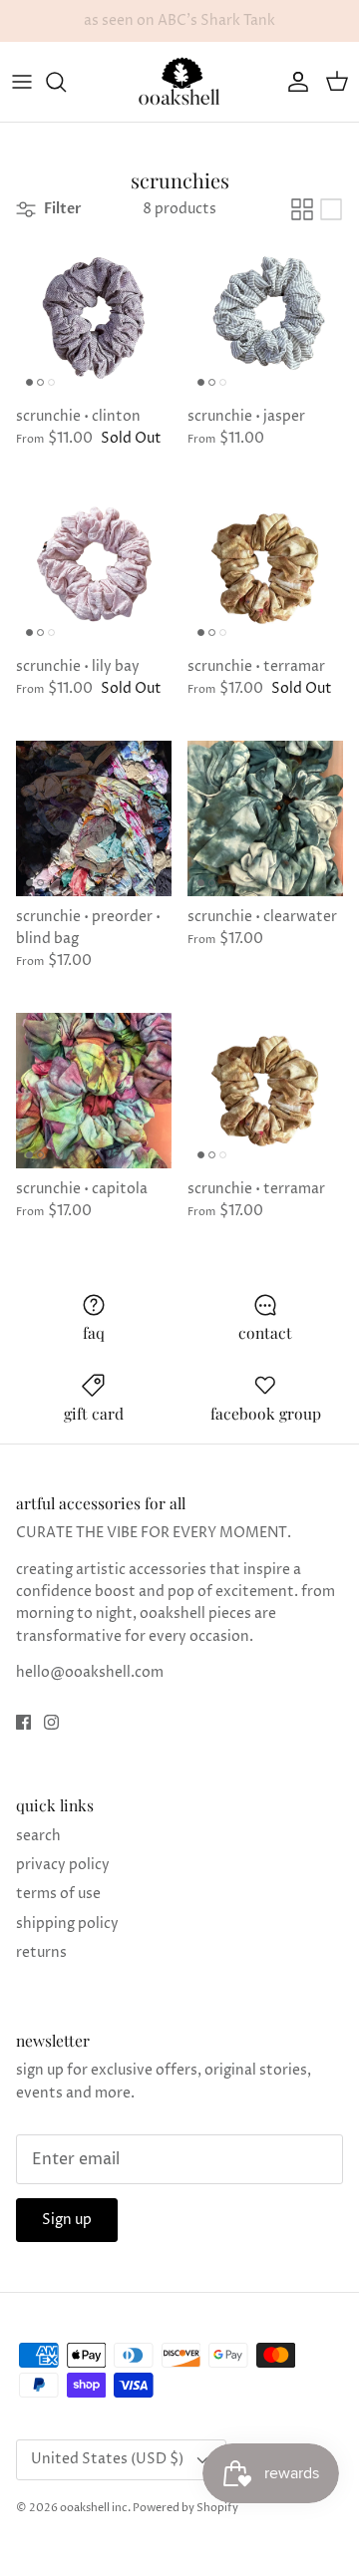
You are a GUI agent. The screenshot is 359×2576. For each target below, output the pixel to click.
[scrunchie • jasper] (265, 318)
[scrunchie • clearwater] (265, 818)
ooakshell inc (94, 2508)
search (38, 1836)
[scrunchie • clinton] (94, 318)
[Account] (293, 82)
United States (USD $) (107, 2459)
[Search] (66, 82)
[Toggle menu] (22, 82)
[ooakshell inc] (179, 82)
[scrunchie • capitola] (94, 1091)
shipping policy (67, 1924)
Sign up (67, 2220)
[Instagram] (51, 1722)
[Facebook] (23, 1722)
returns (41, 1952)
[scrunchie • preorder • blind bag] (94, 818)
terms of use (58, 1894)
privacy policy (63, 1865)
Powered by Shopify (185, 2508)
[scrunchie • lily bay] (94, 568)
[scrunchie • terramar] (265, 568)
